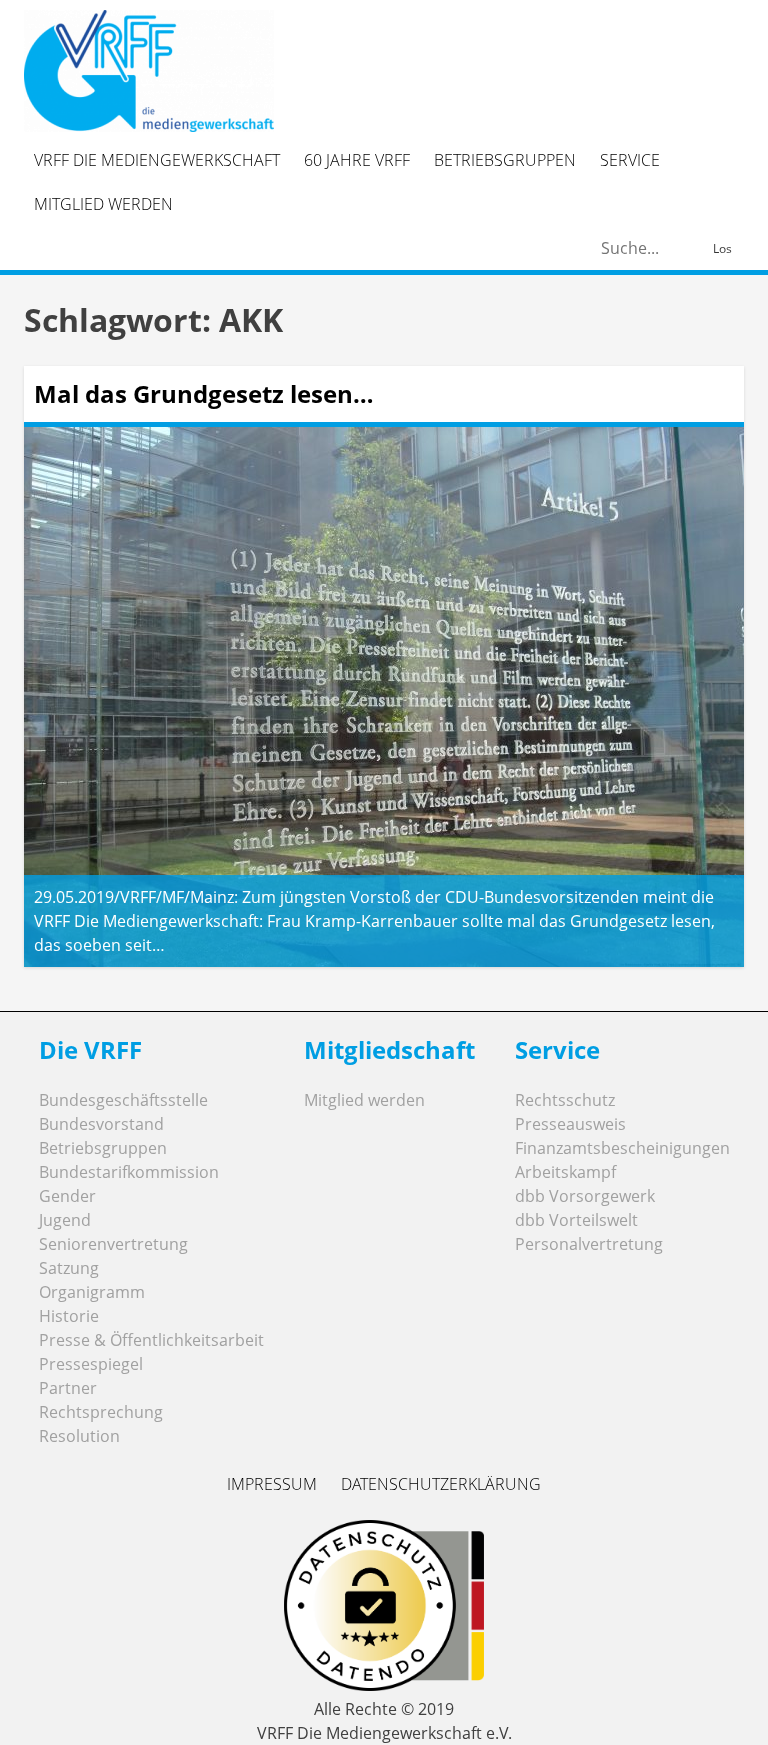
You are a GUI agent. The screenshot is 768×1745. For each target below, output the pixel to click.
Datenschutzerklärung (441, 1484)
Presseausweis (570, 1124)
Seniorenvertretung (113, 1244)
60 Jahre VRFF (357, 160)
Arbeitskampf (565, 1172)
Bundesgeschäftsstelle (123, 1100)
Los (722, 248)
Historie (69, 1316)
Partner (68, 1388)
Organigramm (92, 1292)
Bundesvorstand (101, 1124)
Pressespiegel (91, 1364)
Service (630, 160)
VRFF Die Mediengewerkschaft (157, 160)
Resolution (79, 1436)
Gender (67, 1196)
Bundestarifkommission (129, 1172)
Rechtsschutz (565, 1100)
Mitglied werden (103, 204)
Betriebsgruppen (505, 160)
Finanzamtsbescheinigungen (622, 1148)
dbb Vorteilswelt (576, 1220)
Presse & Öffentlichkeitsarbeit (151, 1340)
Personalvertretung (589, 1244)
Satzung (69, 1268)
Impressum (272, 1484)
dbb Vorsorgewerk (585, 1196)
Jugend (65, 1220)
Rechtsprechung (101, 1412)
